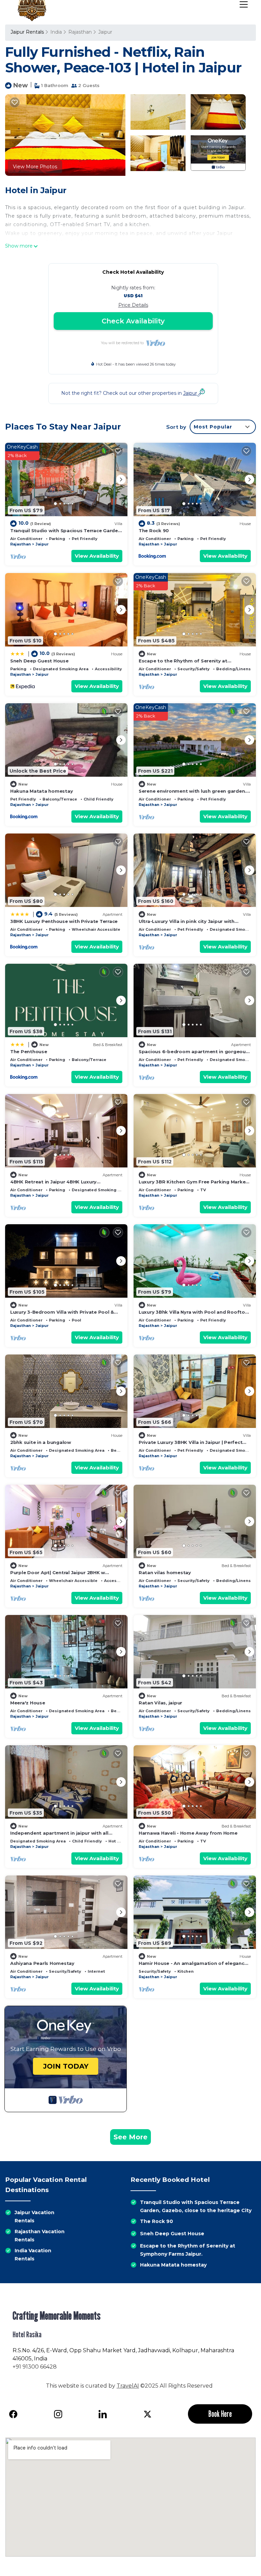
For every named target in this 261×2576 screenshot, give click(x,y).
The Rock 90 (154, 531)
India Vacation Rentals (33, 2255)
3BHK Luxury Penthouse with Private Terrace (64, 921)
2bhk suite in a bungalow (41, 1442)
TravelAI (128, 2386)
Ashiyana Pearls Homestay (42, 1963)
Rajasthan (80, 32)
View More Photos (35, 167)
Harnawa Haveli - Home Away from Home (188, 1833)
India (56, 32)
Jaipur (105, 32)
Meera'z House (28, 1703)
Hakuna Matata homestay (41, 791)
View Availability (97, 556)
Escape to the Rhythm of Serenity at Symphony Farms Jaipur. (188, 2250)
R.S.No (21, 2350)
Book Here (220, 2414)
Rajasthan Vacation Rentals (40, 2236)
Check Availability (133, 321)
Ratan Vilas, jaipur (160, 1703)
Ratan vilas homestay (165, 1572)
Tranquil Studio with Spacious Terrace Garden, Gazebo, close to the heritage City (196, 2206)
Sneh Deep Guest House (39, 661)
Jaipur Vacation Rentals (34, 2217)
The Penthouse (29, 1051)
